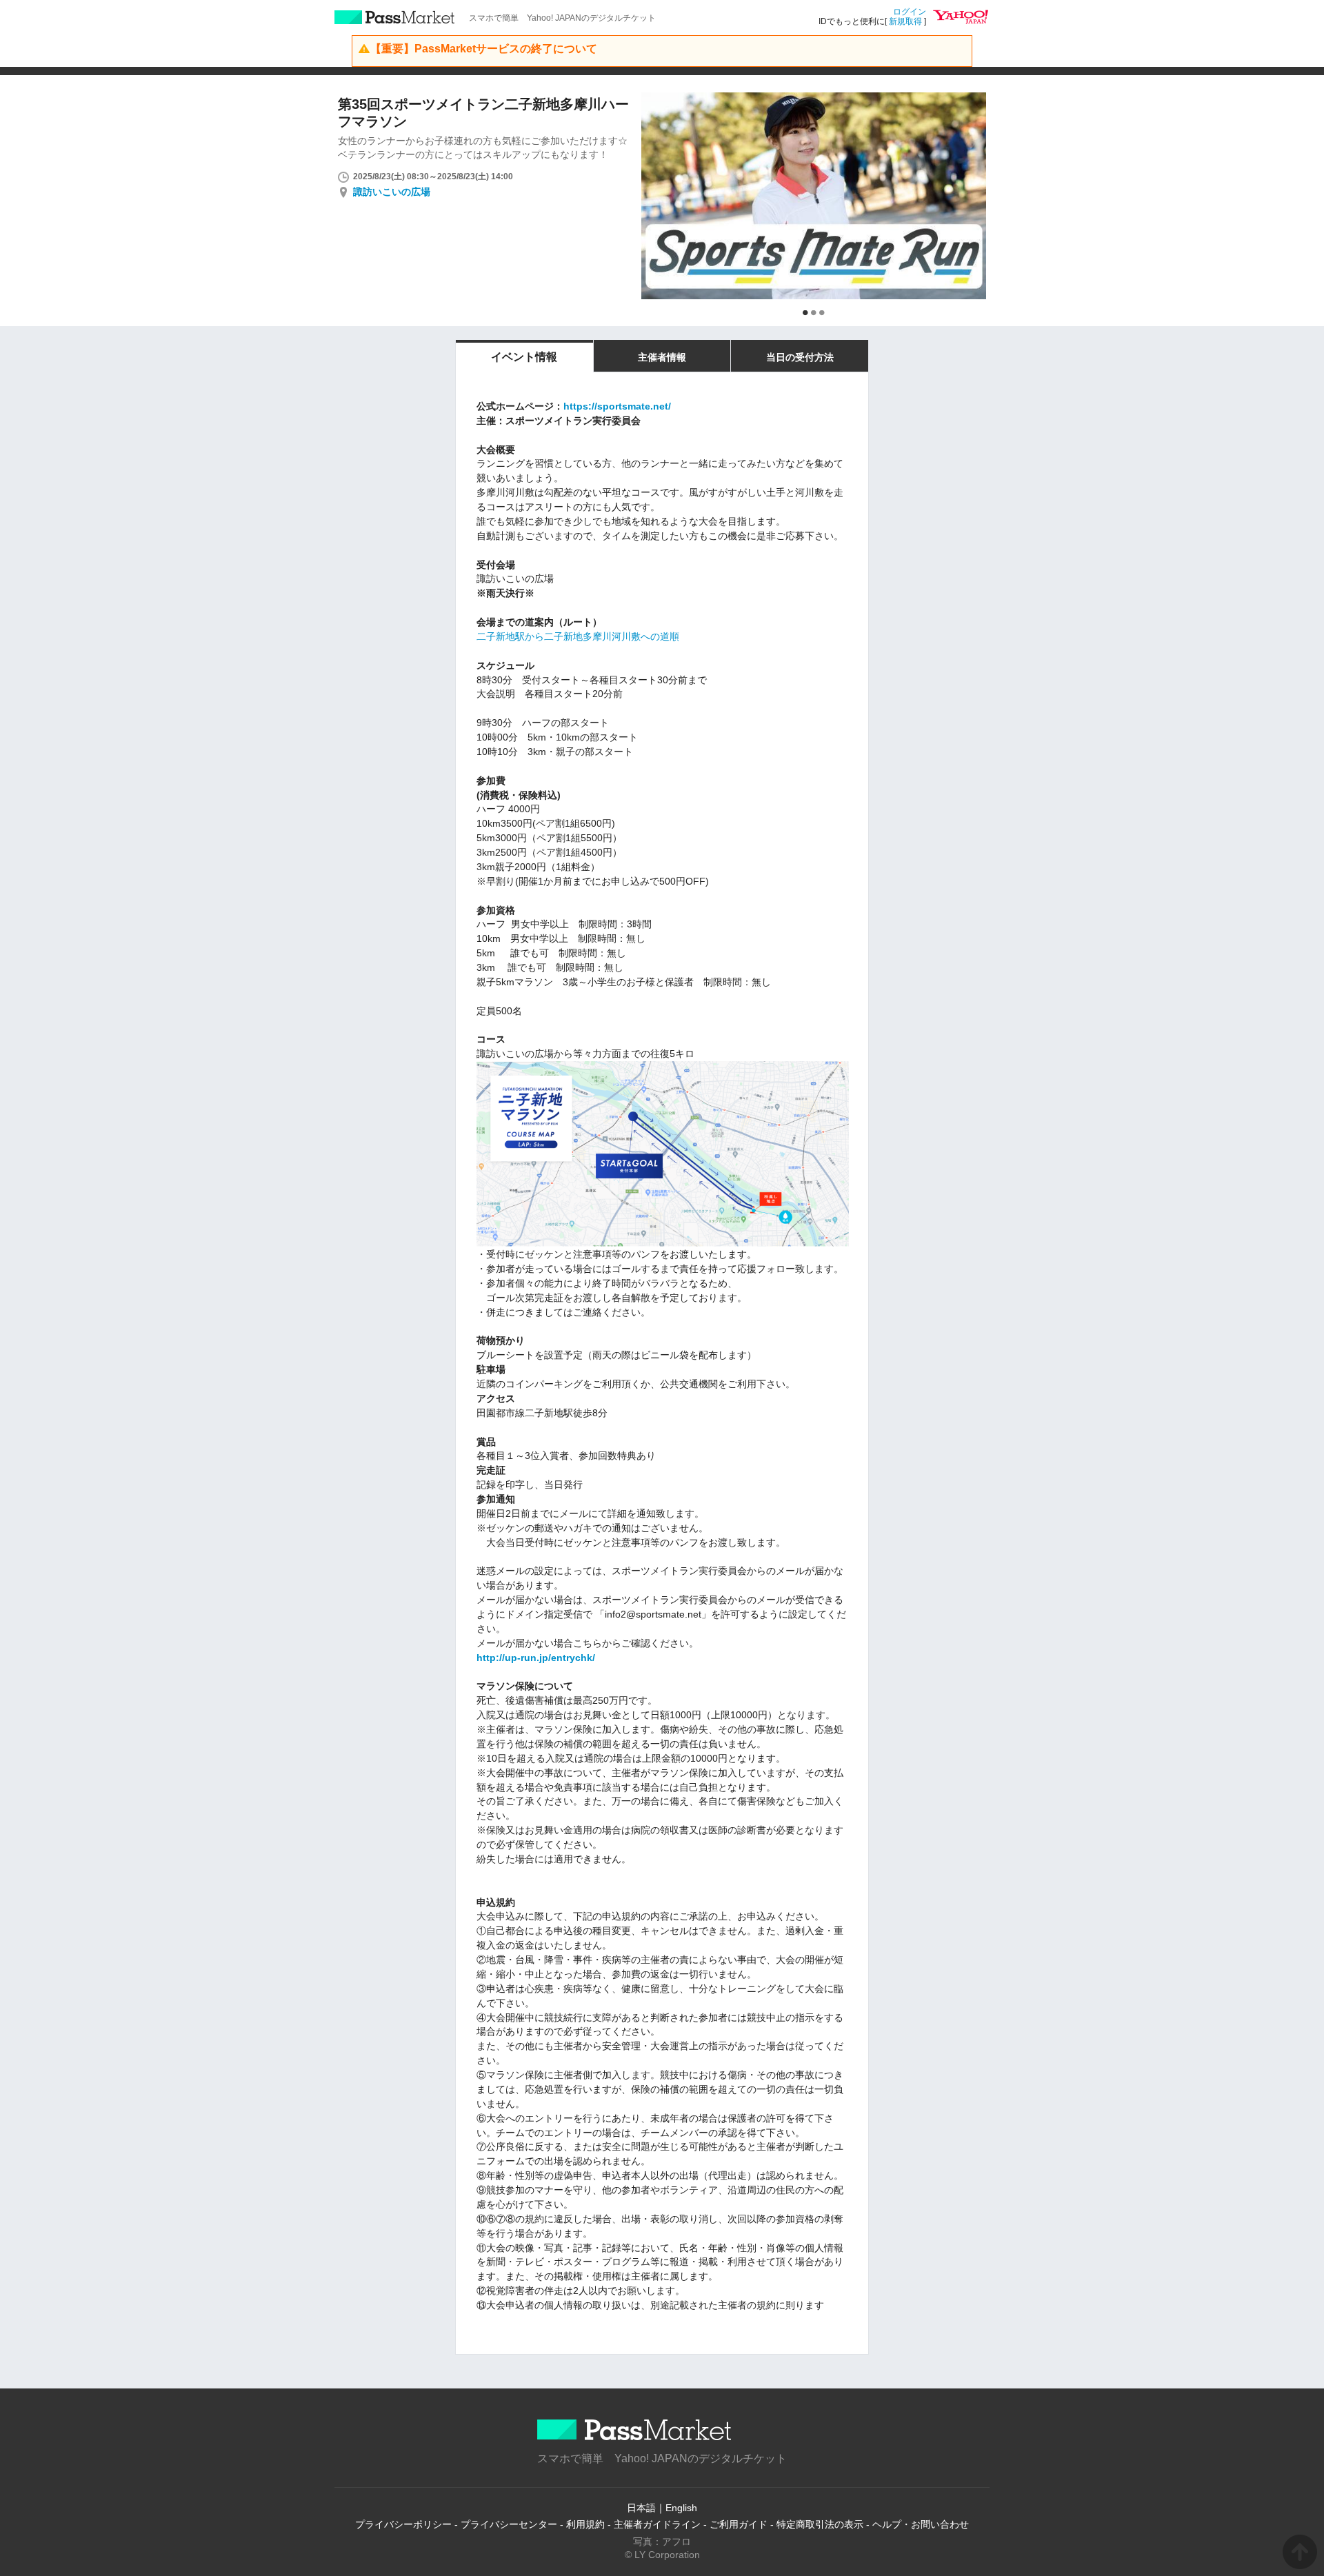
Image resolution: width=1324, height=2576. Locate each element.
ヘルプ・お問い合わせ (921, 2524)
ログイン (910, 12)
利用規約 (585, 2524)
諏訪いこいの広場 (392, 192)
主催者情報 (662, 357)
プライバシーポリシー (403, 2524)
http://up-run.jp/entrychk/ (536, 1658)
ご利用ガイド (739, 2524)
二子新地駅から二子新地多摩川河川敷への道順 (578, 636)
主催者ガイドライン (657, 2524)
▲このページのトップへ (1300, 2552)
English (681, 2508)
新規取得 (905, 21)
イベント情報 (524, 357)
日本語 (641, 2508)
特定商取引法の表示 (820, 2524)
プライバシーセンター (509, 2524)
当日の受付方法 (800, 357)
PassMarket (395, 17)
